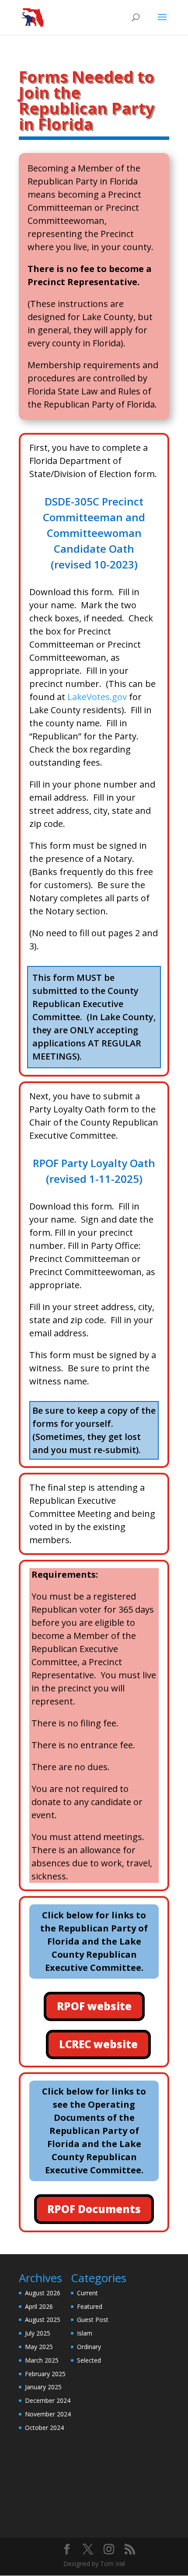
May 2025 (39, 2347)
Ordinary (89, 2347)
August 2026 (43, 2293)
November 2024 (48, 2414)
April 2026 (39, 2306)
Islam (85, 2333)
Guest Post (93, 2320)
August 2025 (43, 2320)
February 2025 (45, 2374)
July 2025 (38, 2333)
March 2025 (42, 2360)
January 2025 (43, 2387)
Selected (89, 2360)
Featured (90, 2306)
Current (87, 2293)
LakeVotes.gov (97, 697)
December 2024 (48, 2400)
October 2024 (44, 2428)
